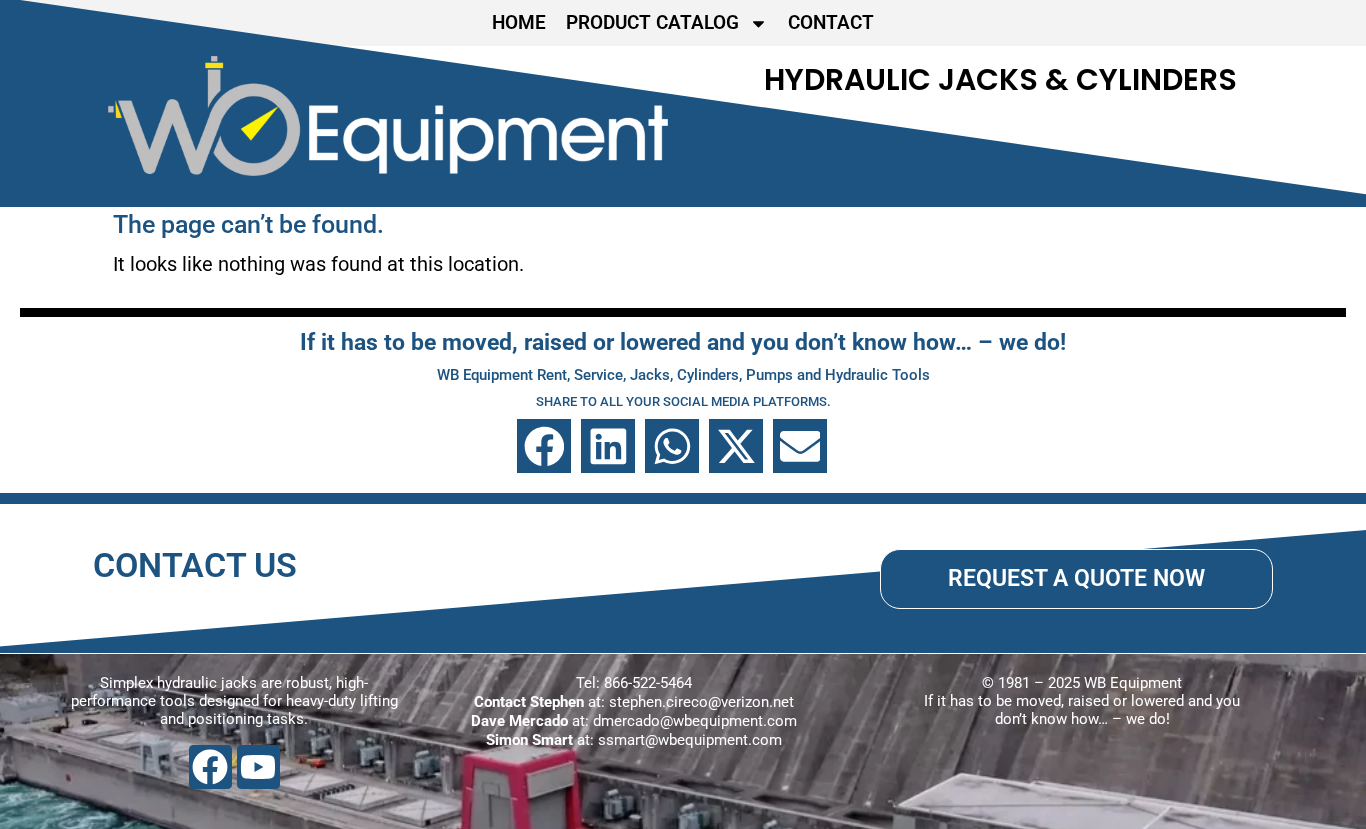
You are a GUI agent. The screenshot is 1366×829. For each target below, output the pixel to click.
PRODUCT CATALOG (652, 22)
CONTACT (831, 22)
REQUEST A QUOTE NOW (1076, 578)
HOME (519, 22)
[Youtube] (258, 766)
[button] (544, 446)
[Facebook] (210, 766)
